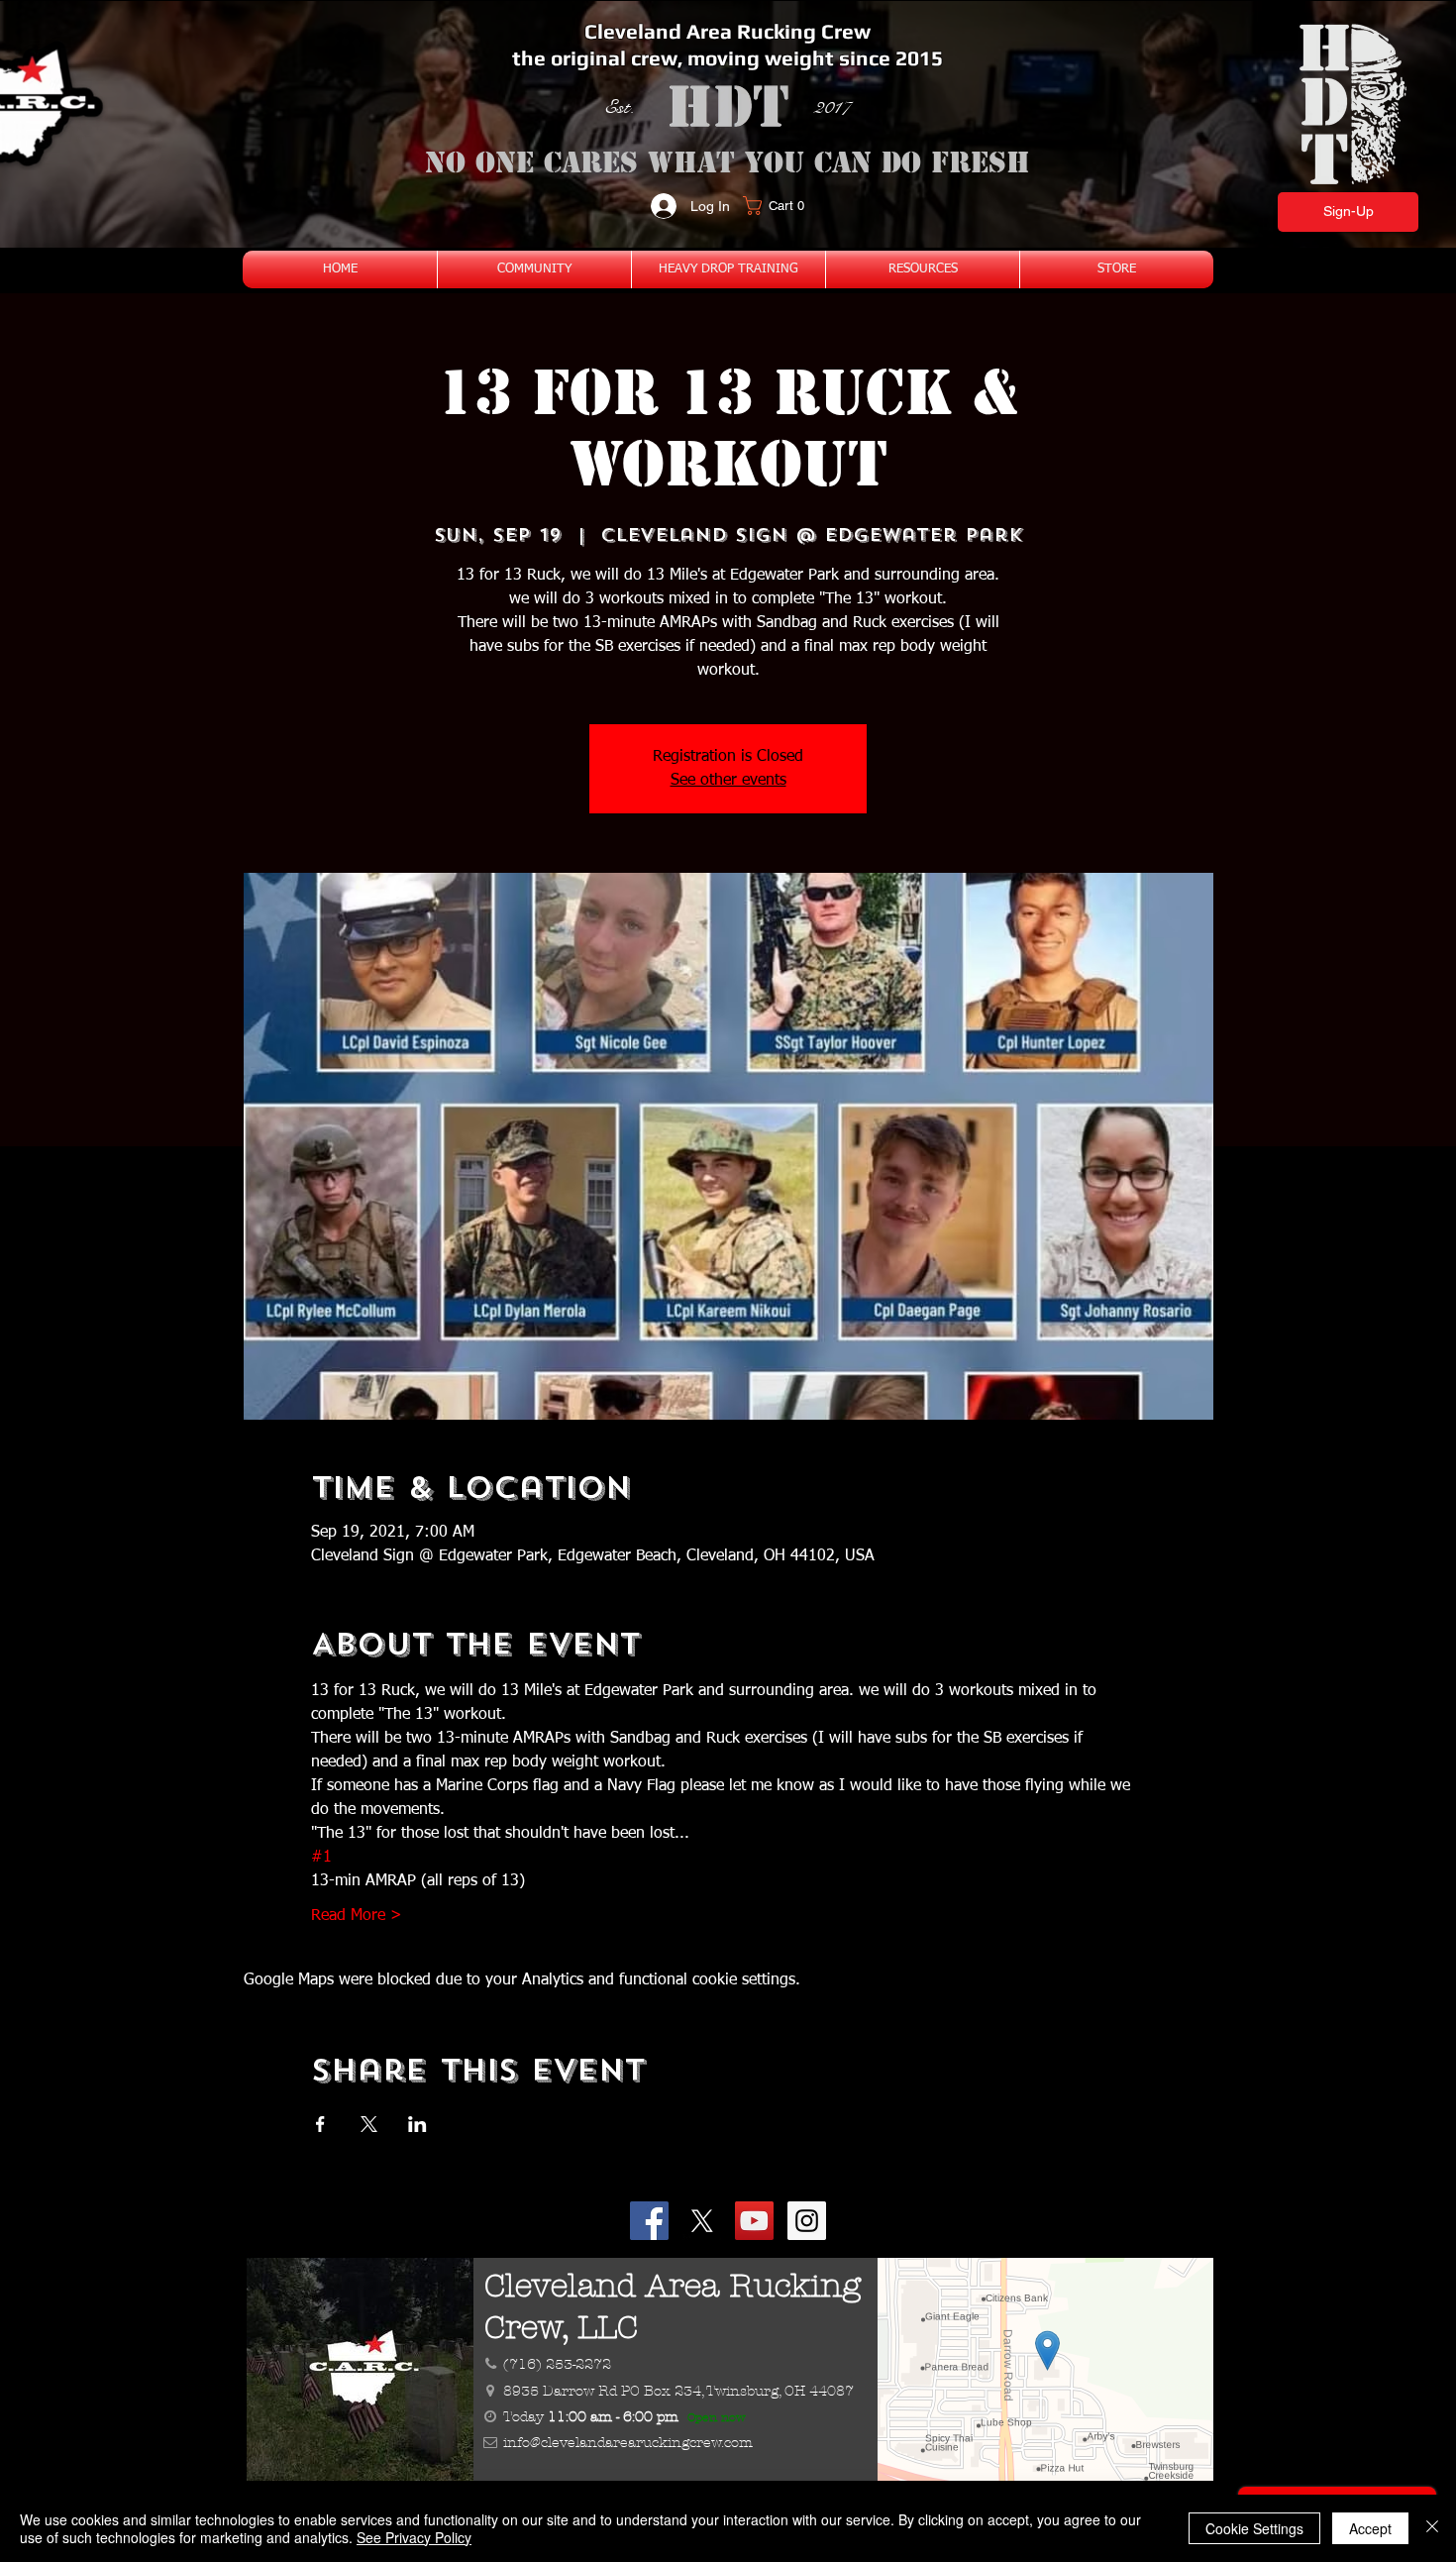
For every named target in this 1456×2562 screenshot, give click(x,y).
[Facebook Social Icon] (649, 2221)
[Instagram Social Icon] (807, 2221)
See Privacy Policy (414, 2537)
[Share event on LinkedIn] (417, 2124)
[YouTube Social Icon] (754, 2221)
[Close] (1432, 2528)
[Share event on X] (369, 2124)
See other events (728, 781)
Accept (1370, 2528)
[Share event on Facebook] (320, 2124)
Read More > (357, 1916)
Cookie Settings (1254, 2528)
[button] (780, 206)
